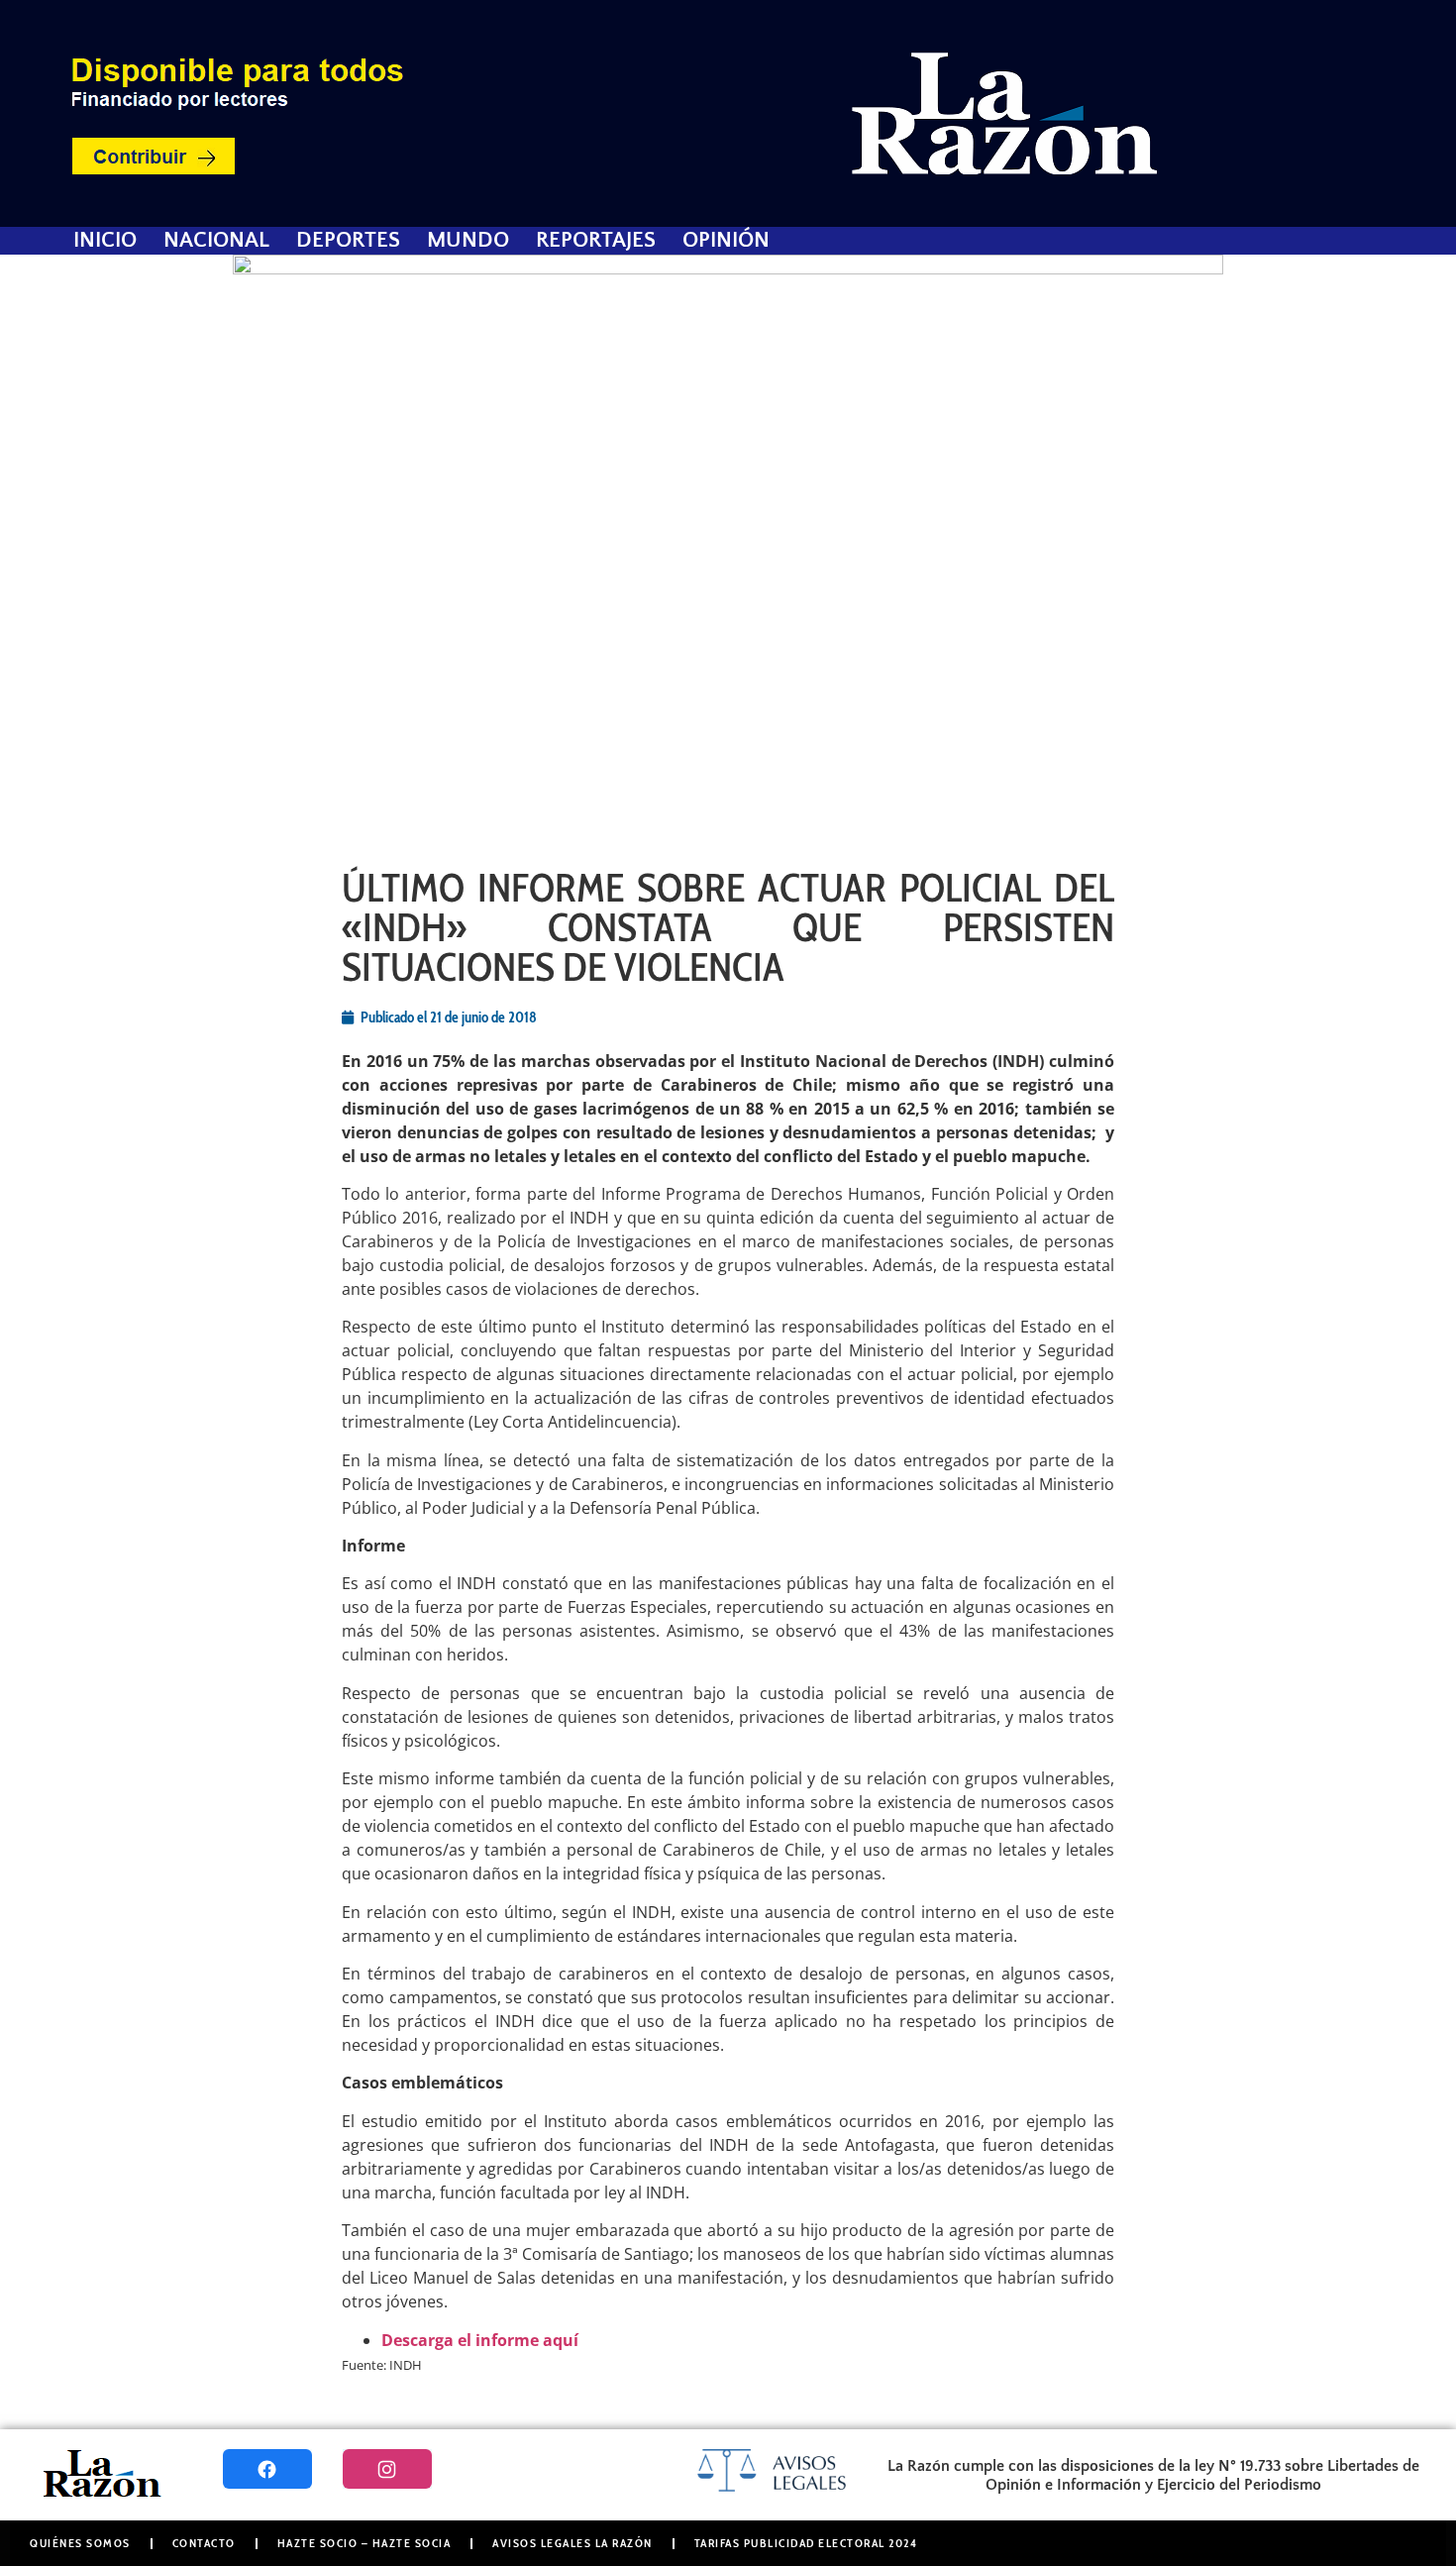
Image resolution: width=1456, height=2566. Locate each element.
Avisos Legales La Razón (572, 2543)
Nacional (216, 241)
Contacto (204, 2543)
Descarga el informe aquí (480, 2340)
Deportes (348, 241)
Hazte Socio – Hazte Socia (364, 2543)
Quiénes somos (80, 2543)
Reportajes (596, 241)
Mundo (468, 241)
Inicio (105, 241)
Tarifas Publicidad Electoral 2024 (806, 2543)
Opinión (726, 241)
